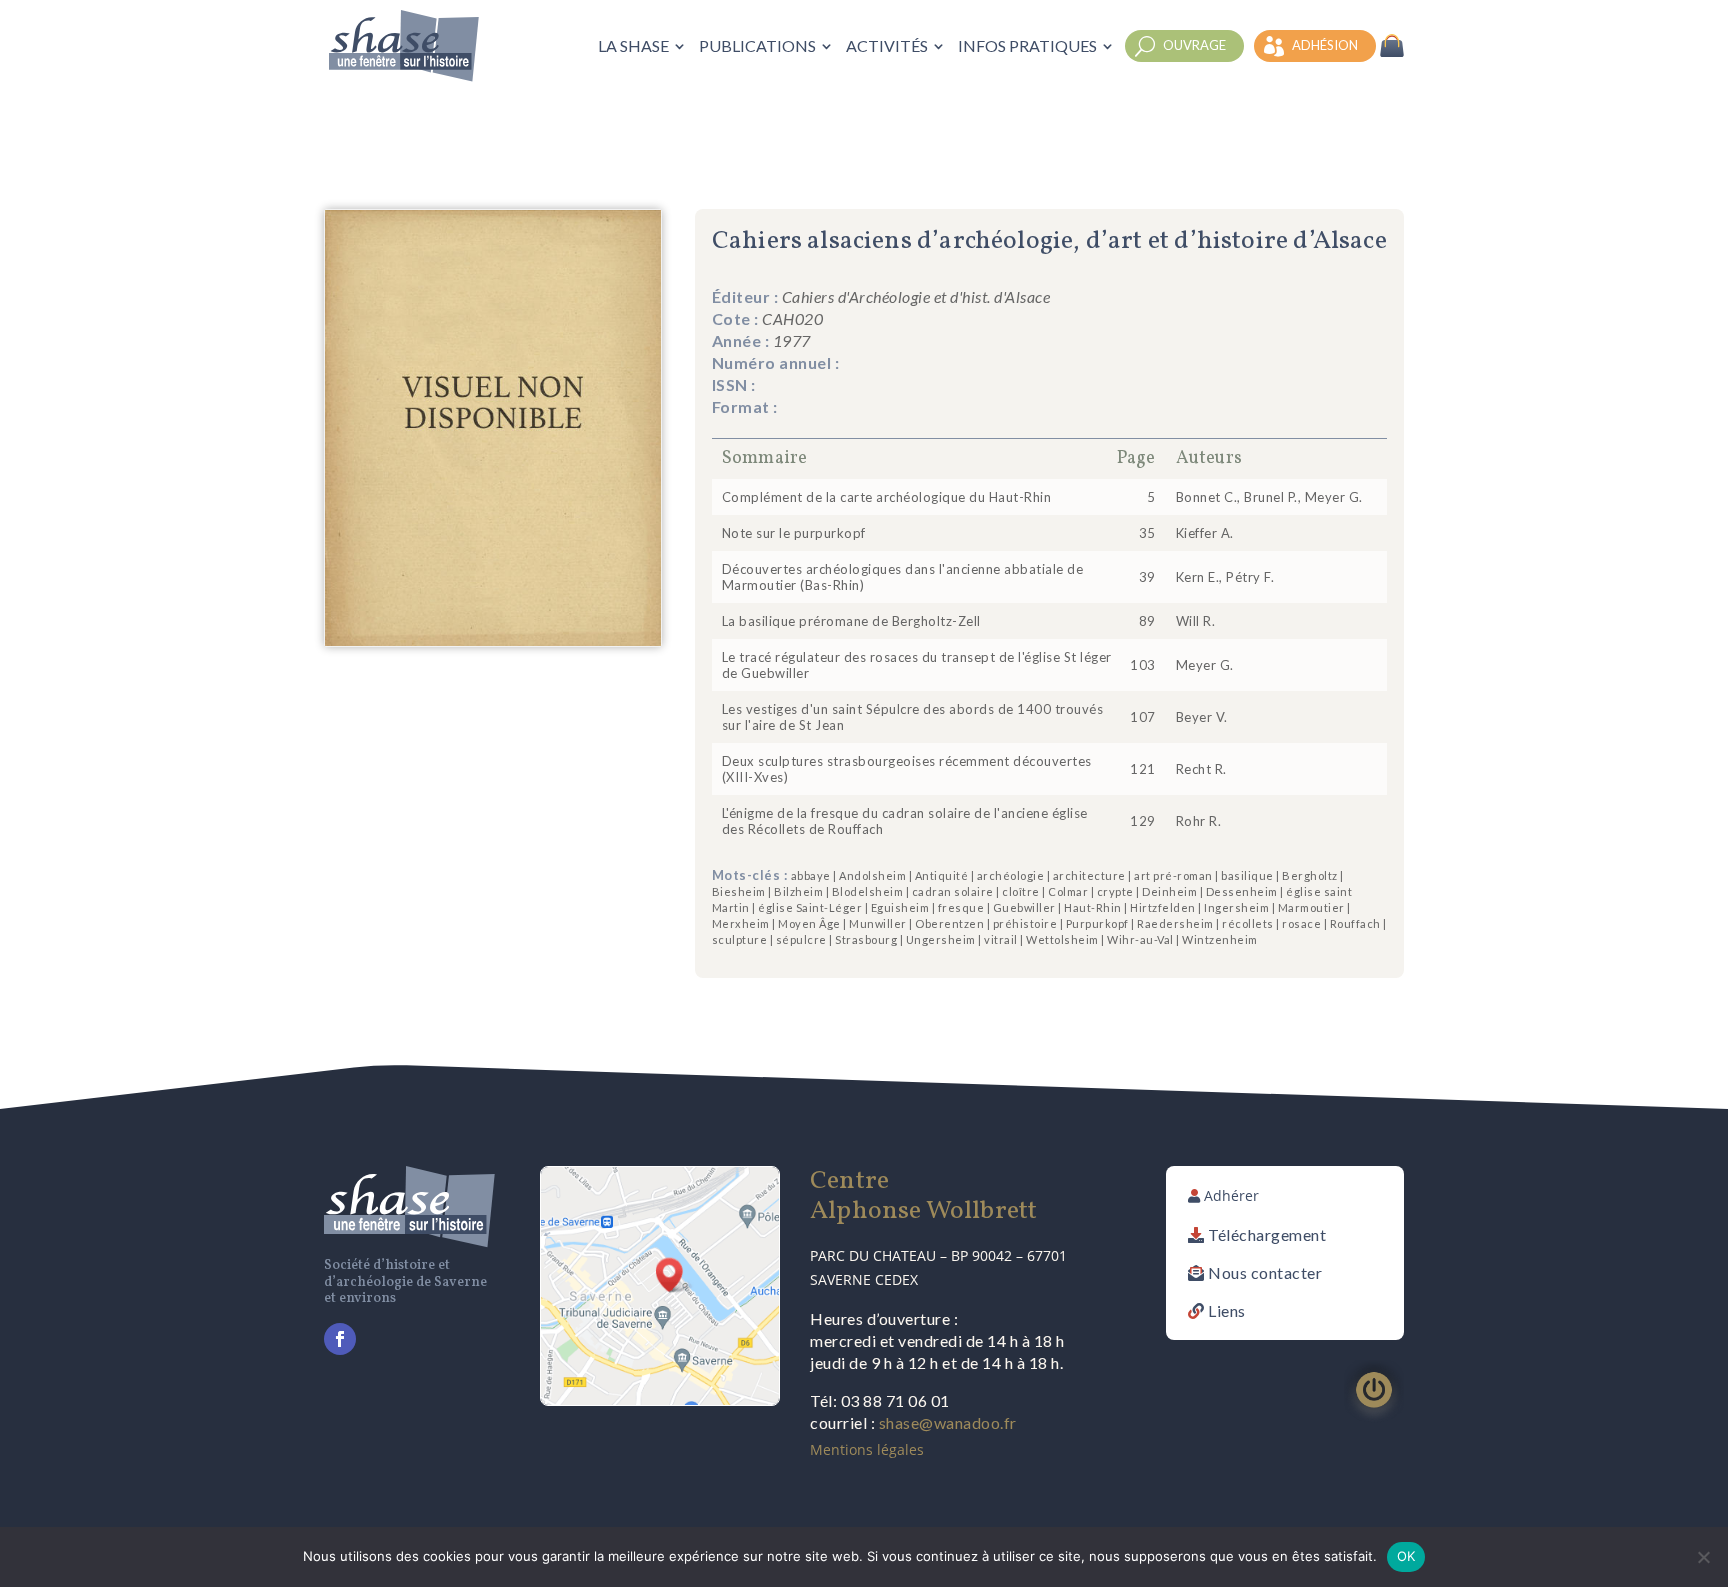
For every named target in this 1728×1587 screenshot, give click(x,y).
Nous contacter (1265, 1272)
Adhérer (1231, 1195)
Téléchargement (1267, 1234)
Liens (1227, 1310)
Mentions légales (867, 1449)
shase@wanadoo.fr (948, 1422)
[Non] (1703, 1557)
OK (1406, 1556)
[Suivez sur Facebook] (340, 1339)
